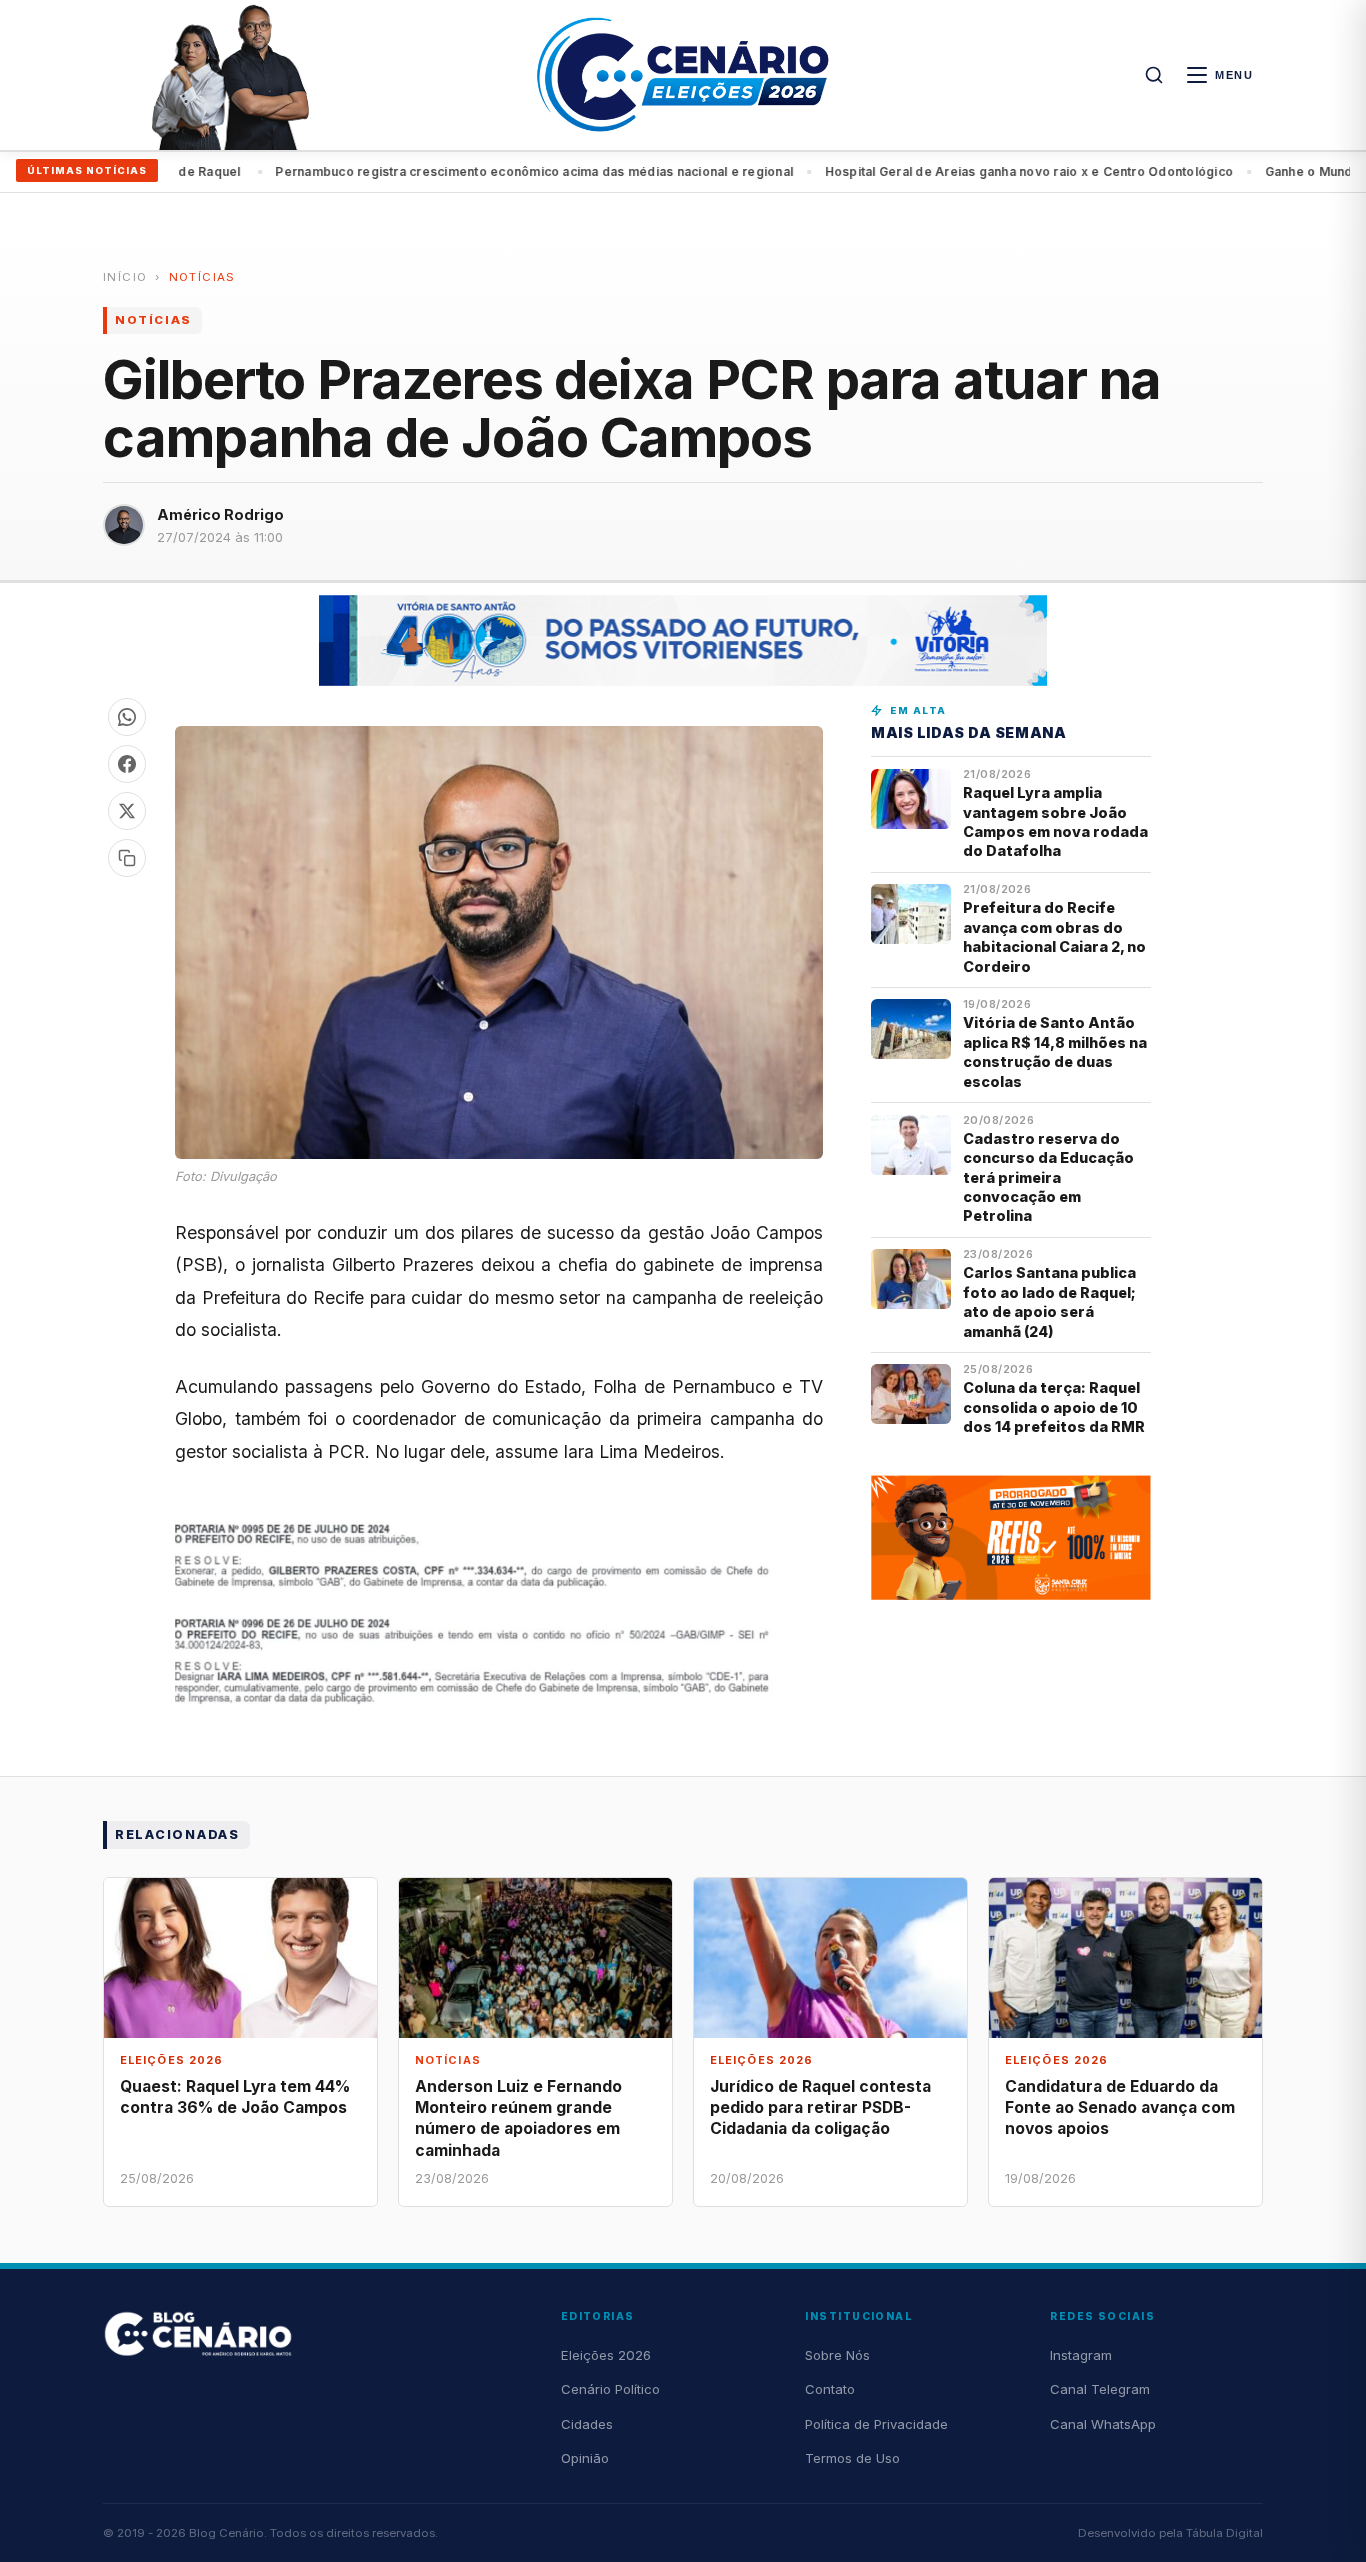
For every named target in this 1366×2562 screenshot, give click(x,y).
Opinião (585, 2458)
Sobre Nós (837, 2355)
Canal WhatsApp (1103, 2424)
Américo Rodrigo (220, 514)
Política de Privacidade (876, 2424)
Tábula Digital (1224, 2533)
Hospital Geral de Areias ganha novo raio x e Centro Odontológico (558, 171)
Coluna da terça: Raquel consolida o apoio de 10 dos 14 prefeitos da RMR (1054, 1407)
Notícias (202, 277)
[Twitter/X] (127, 811)
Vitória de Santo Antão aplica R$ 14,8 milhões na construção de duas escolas (1055, 1051)
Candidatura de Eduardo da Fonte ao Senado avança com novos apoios (1120, 2107)
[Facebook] (127, 764)
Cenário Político (610, 2389)
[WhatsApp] (127, 717)
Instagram (1081, 2355)
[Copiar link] (127, 858)
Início (125, 277)
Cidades (587, 2424)
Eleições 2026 (606, 2355)
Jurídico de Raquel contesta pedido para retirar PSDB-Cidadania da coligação (820, 2107)
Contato (830, 2389)
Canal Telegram (1100, 2389)
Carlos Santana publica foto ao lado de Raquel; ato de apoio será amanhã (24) (1049, 1301)
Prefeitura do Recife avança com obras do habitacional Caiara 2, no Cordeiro (1054, 936)
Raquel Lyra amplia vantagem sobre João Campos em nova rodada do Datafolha (1055, 821)
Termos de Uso (852, 2458)
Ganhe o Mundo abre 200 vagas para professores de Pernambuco (999, 171)
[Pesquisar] (1154, 75)
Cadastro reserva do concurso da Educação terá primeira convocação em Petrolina (1048, 1177)
